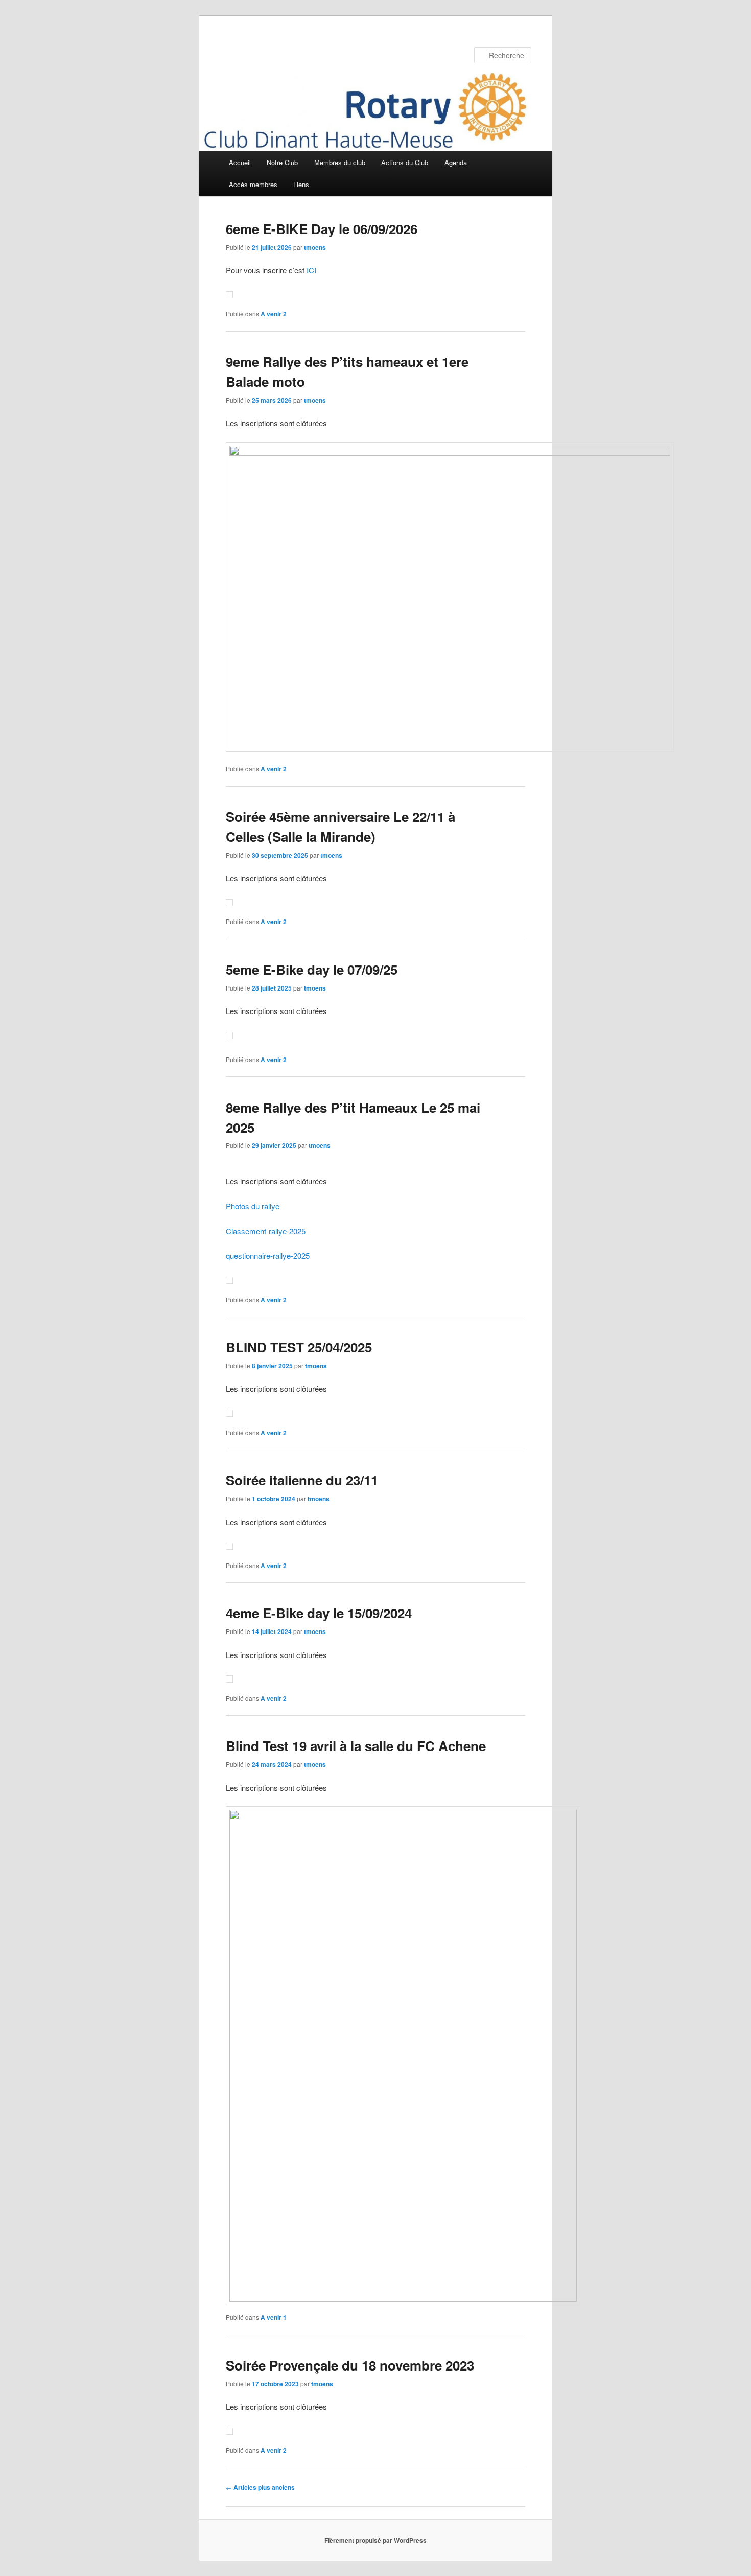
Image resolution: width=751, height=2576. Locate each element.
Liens (301, 184)
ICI (311, 270)
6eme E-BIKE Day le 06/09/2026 (322, 229)
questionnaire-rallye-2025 (268, 1256)
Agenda (456, 162)
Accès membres (253, 184)
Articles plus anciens (260, 2487)
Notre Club (282, 162)
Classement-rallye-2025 (266, 1231)
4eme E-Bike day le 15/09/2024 (319, 1613)
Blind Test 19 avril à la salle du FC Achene (356, 1746)
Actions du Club (405, 162)
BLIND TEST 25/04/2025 (299, 1347)
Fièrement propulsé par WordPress (375, 2540)
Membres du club (340, 162)
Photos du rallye (253, 1206)
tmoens (315, 247)
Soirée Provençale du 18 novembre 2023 (350, 2365)
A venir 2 (274, 314)
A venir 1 (274, 2317)
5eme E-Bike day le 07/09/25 (312, 969)
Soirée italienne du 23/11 (302, 1480)
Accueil (240, 162)
